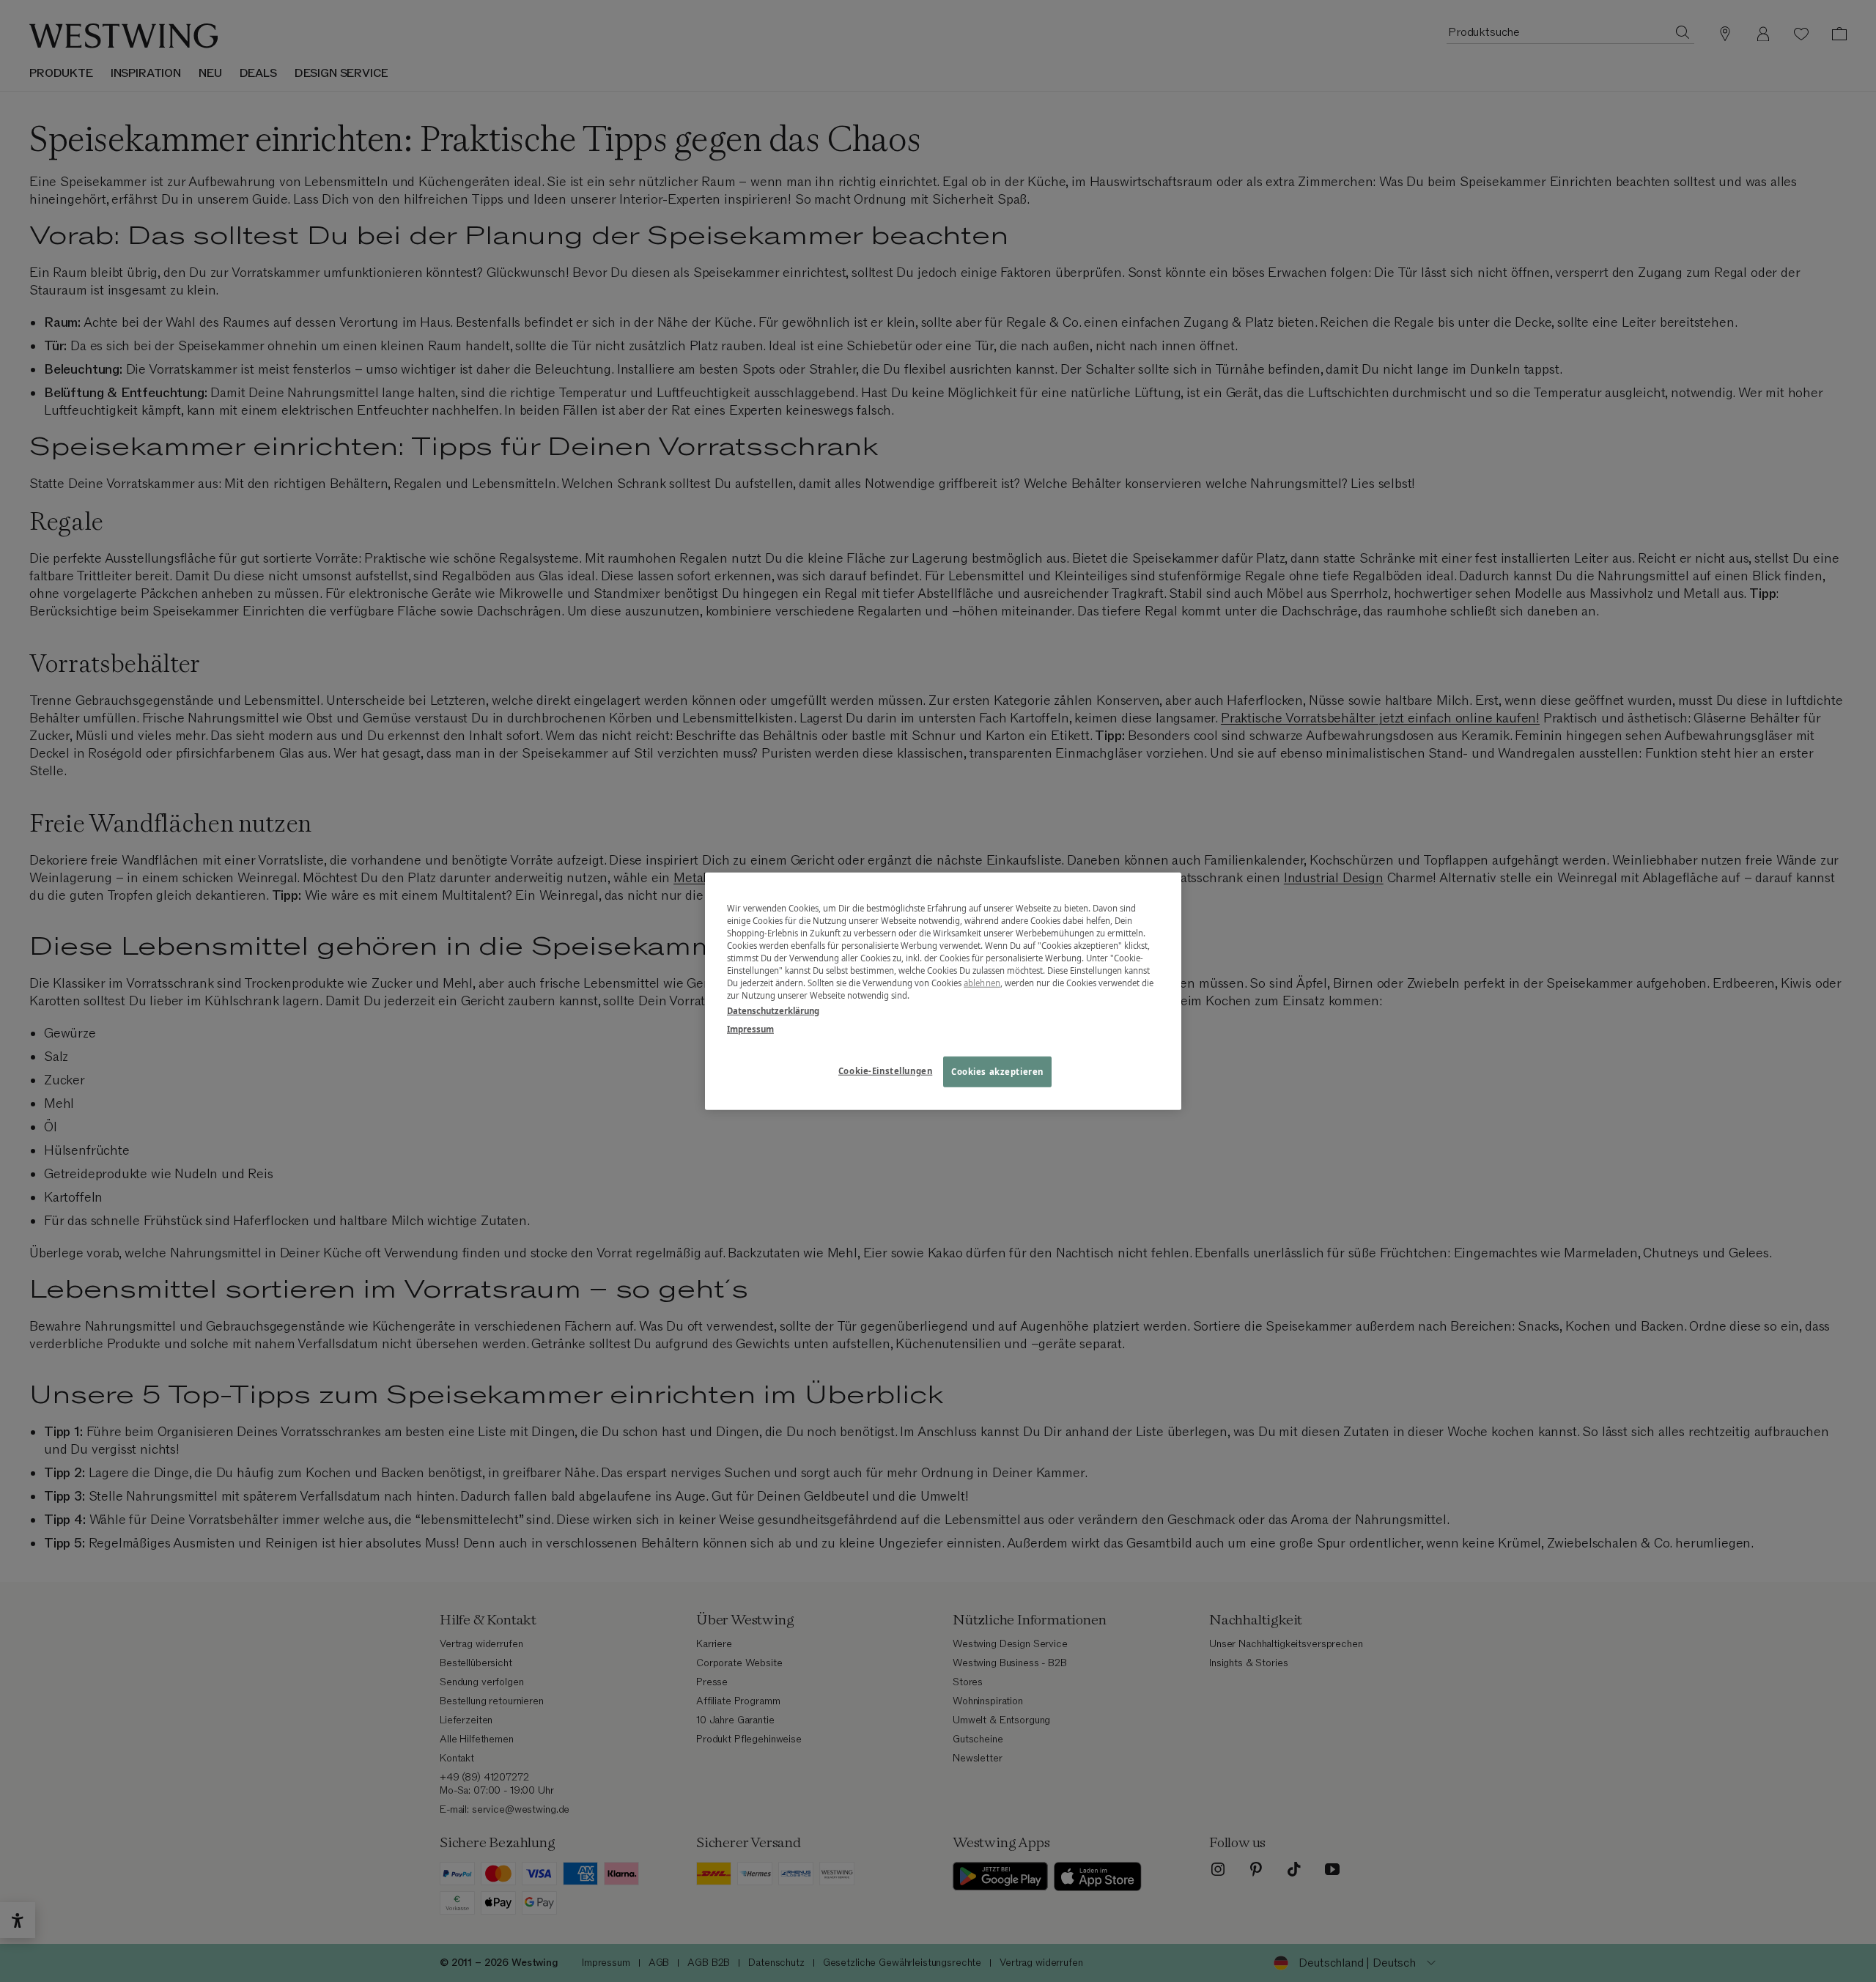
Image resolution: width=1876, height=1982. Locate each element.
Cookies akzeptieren (997, 1072)
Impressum (750, 1029)
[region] (943, 991)
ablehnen (982, 983)
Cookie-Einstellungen (885, 1071)
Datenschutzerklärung (773, 1011)
